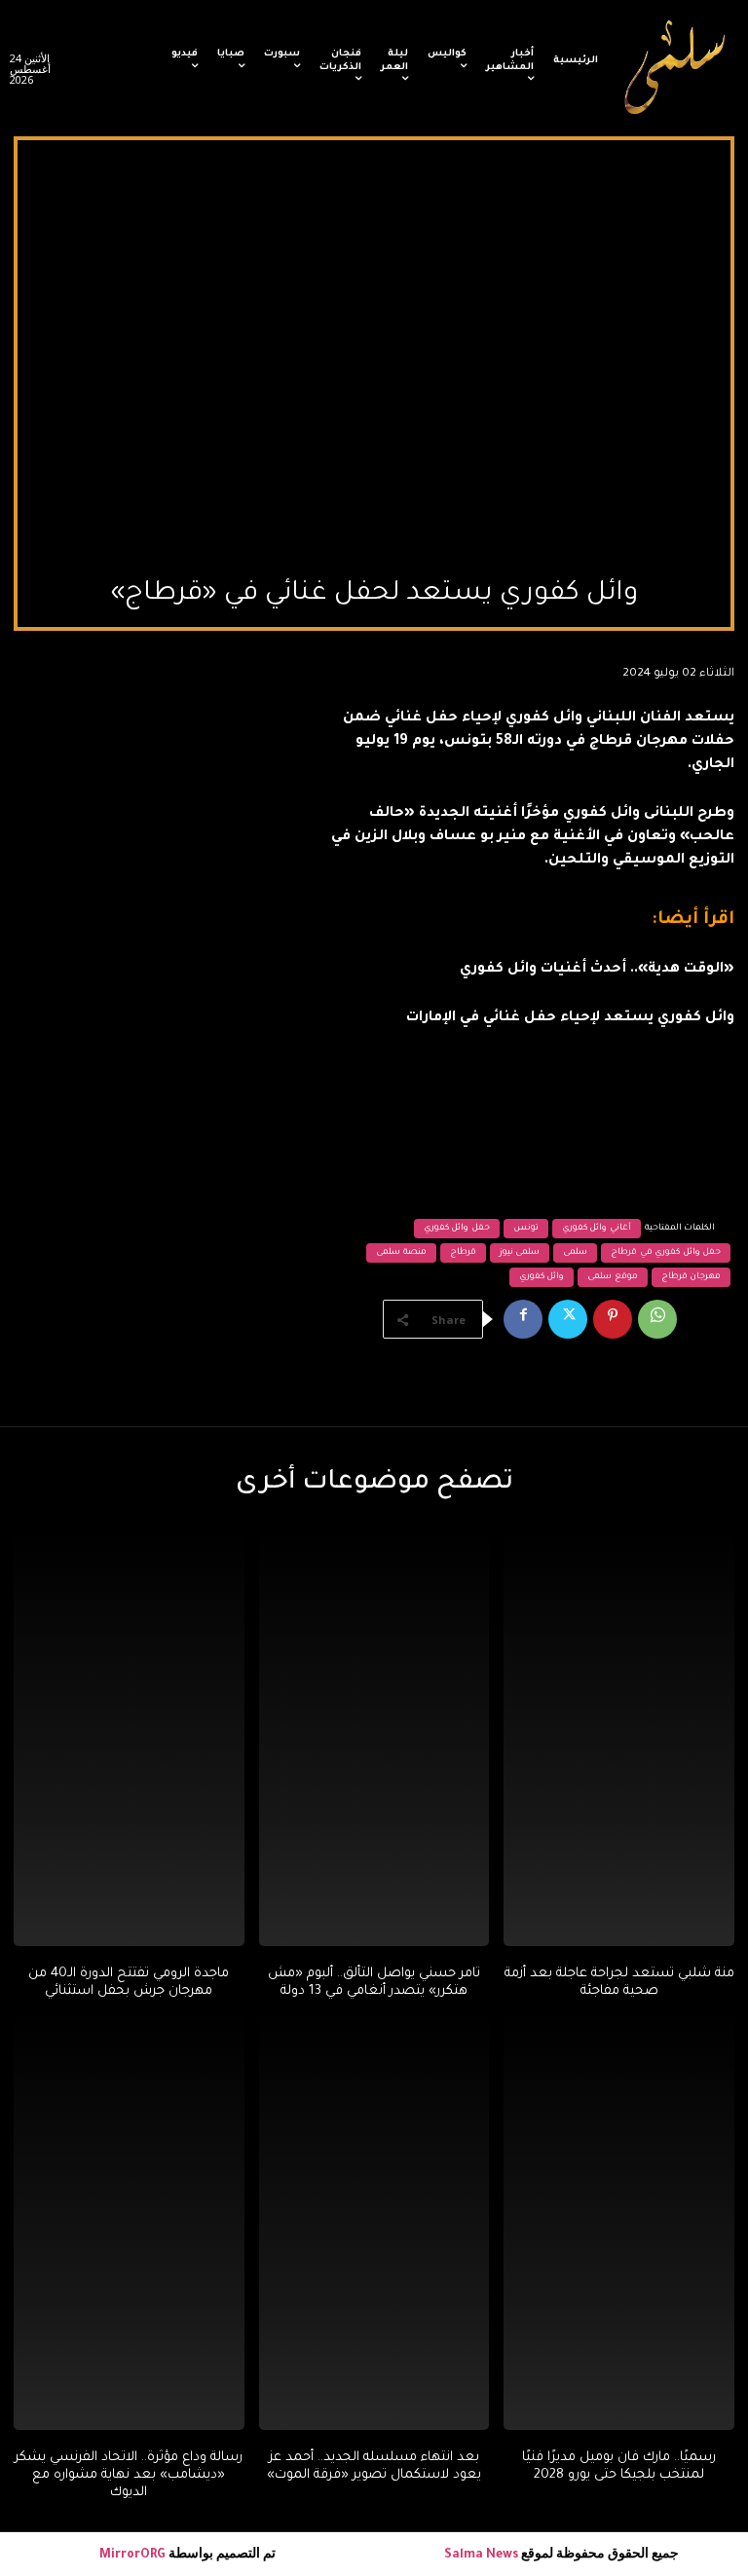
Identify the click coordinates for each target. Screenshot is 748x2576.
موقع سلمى (613, 1277)
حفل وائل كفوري (457, 1229)
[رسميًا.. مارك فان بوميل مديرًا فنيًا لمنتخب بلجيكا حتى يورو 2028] (619, 2223)
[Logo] (676, 68)
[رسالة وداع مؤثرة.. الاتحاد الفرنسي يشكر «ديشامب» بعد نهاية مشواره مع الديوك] (129, 2223)
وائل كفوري (542, 1277)
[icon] (136, 73)
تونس (526, 1229)
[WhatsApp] (657, 1319)
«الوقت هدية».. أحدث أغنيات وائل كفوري (597, 970)
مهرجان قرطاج (692, 1277)
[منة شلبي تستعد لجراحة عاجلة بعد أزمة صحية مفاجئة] (619, 1739)
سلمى (575, 1253)
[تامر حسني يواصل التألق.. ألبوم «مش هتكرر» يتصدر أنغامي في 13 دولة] (374, 1739)
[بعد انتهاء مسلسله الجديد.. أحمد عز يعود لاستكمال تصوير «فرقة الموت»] (374, 2223)
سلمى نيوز (520, 1253)
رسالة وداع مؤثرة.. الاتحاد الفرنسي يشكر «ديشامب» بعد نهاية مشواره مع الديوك (129, 2475)
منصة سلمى (401, 1253)
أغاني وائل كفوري (597, 1229)
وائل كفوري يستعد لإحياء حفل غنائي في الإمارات (570, 1018)
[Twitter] (568, 1319)
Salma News (481, 2556)
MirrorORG (134, 2556)
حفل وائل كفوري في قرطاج (666, 1253)
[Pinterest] (613, 1319)
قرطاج (463, 1253)
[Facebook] (523, 1319)
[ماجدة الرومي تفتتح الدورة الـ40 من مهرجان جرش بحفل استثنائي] (129, 1739)
